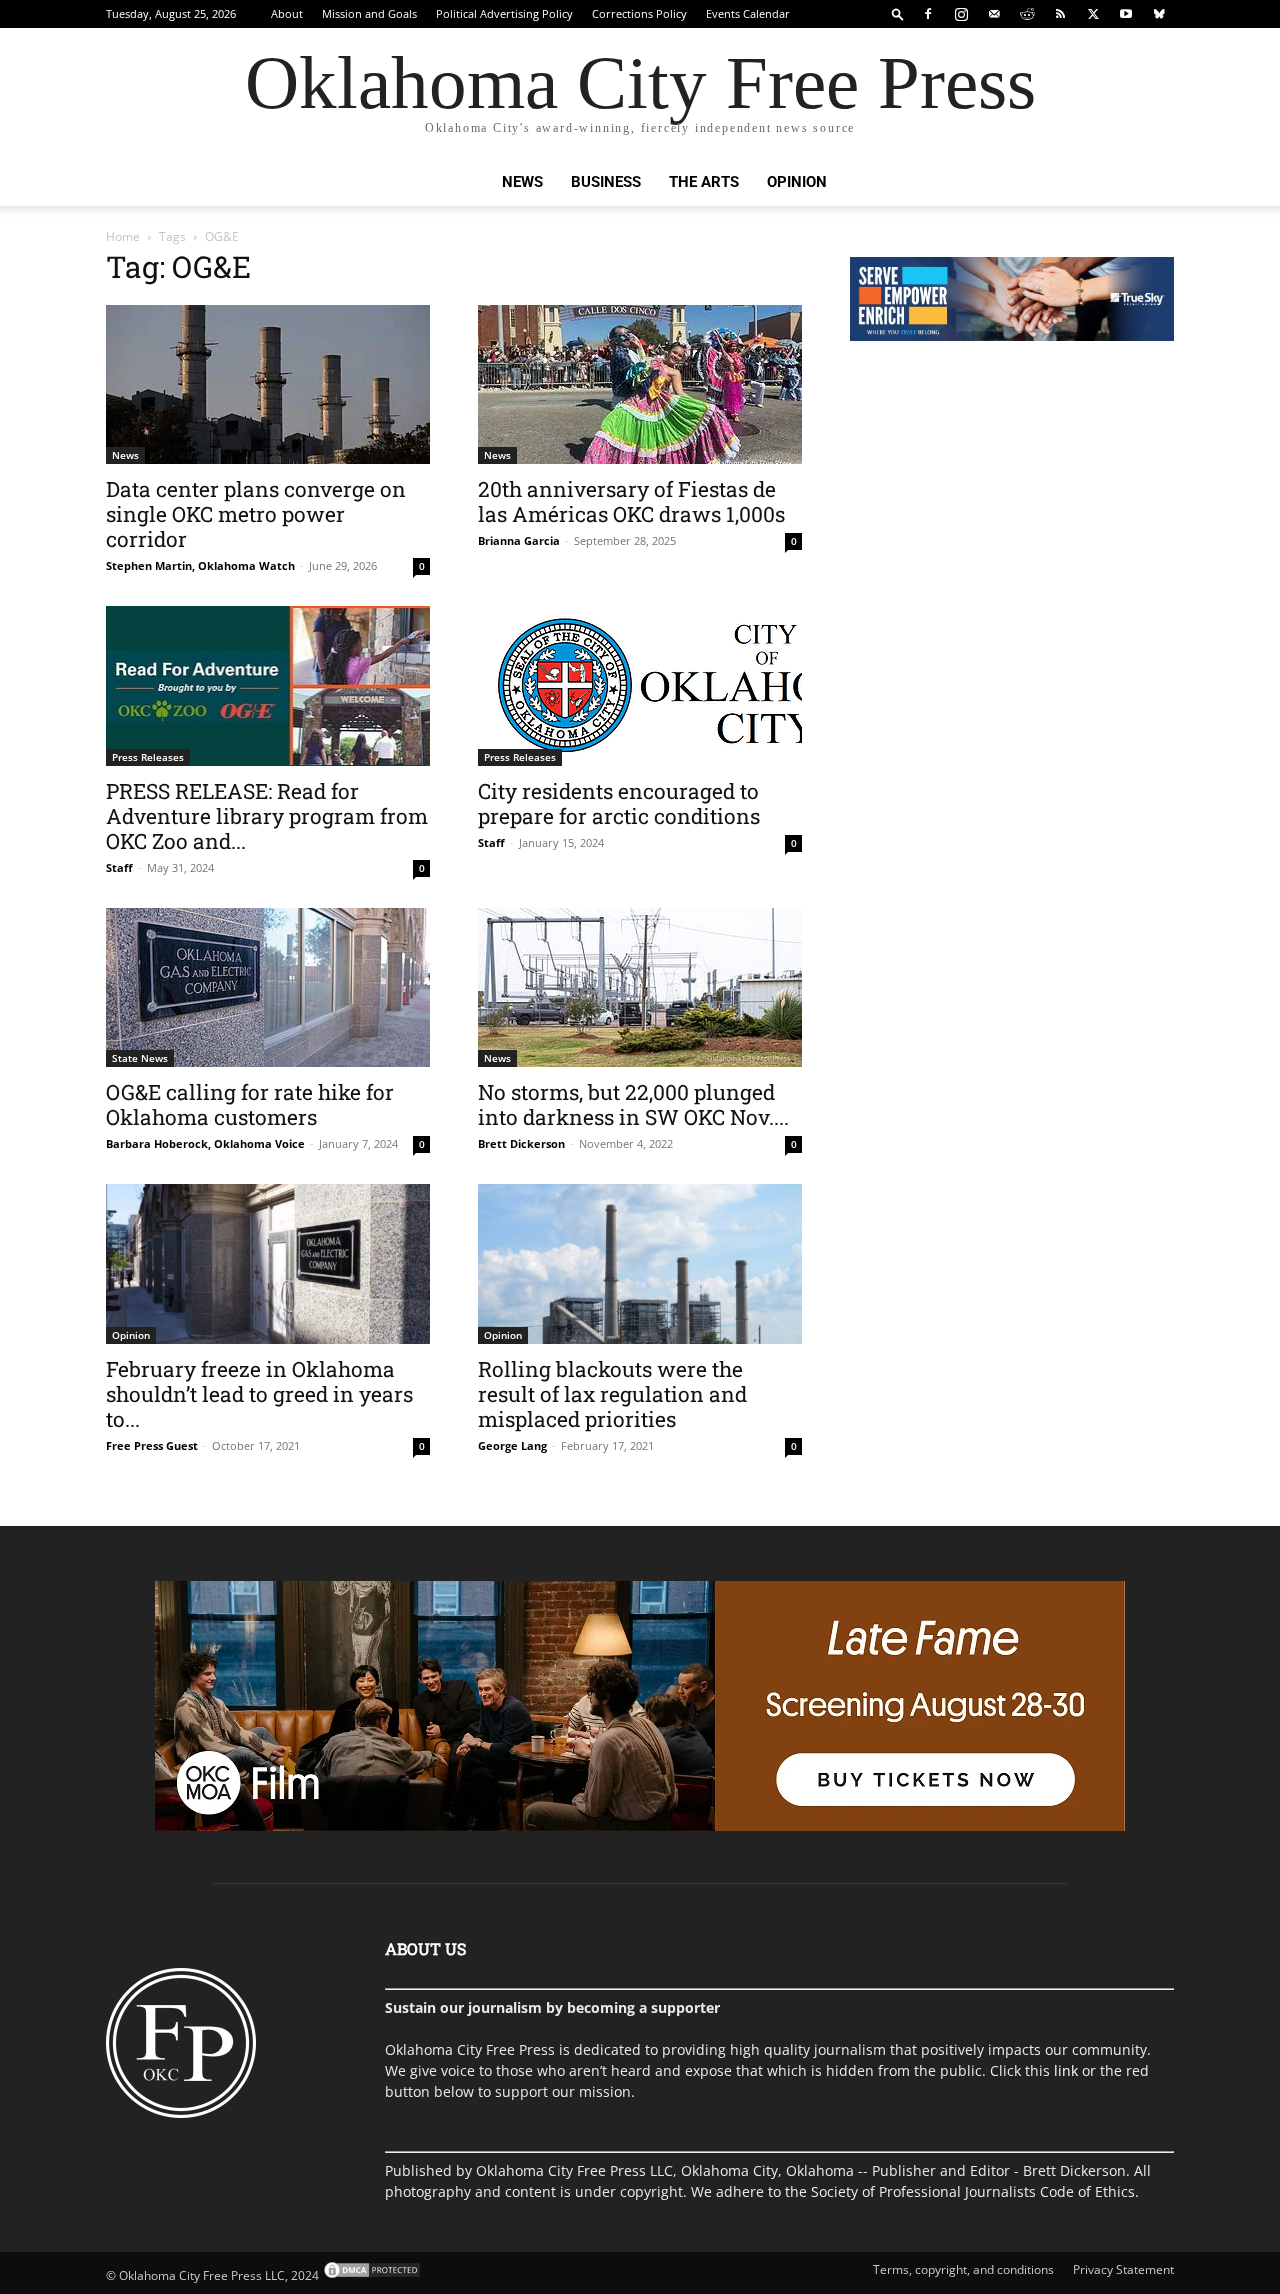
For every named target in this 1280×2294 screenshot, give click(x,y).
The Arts (704, 182)
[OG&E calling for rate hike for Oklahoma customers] (268, 987)
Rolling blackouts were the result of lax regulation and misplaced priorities (612, 1394)
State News (140, 1058)
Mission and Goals (369, 13)
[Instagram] (961, 14)
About (287, 13)
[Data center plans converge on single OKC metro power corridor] (268, 384)
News (522, 182)
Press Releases (148, 757)
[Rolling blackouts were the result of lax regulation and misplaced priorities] (640, 1264)
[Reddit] (1027, 14)
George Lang (512, 1445)
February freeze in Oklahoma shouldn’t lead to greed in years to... (259, 1394)
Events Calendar (748, 13)
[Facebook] (928, 14)
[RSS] (1060, 14)
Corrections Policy (639, 13)
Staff (119, 867)
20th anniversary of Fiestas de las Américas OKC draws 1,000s (631, 501)
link (1066, 2070)
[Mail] (994, 14)
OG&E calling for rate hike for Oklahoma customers (250, 1104)
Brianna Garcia (519, 540)
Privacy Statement (1123, 2269)
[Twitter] (1093, 14)
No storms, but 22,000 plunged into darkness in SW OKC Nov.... (633, 1104)
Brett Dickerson (521, 1143)
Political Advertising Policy (504, 13)
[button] (898, 13)
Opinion (797, 182)
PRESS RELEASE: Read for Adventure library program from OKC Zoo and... (267, 816)
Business (606, 182)
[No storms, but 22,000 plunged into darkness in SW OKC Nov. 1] (640, 987)
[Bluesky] (1159, 14)
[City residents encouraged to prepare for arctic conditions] (640, 686)
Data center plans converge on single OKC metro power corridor (256, 514)
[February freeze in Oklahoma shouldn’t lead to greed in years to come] (268, 1264)
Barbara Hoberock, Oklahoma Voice (205, 1143)
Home (123, 236)
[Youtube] (1126, 14)
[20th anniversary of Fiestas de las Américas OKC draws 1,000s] (640, 384)
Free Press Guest (152, 1445)
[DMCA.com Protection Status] (370, 2275)
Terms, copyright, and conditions (963, 2269)
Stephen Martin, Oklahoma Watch (200, 565)
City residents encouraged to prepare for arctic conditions (619, 803)
